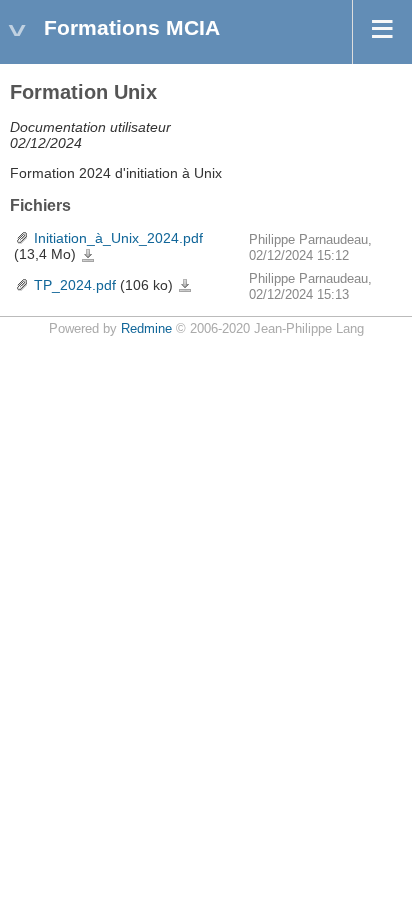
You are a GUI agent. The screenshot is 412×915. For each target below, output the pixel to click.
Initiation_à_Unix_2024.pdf (118, 238)
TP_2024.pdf (75, 285)
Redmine (146, 329)
